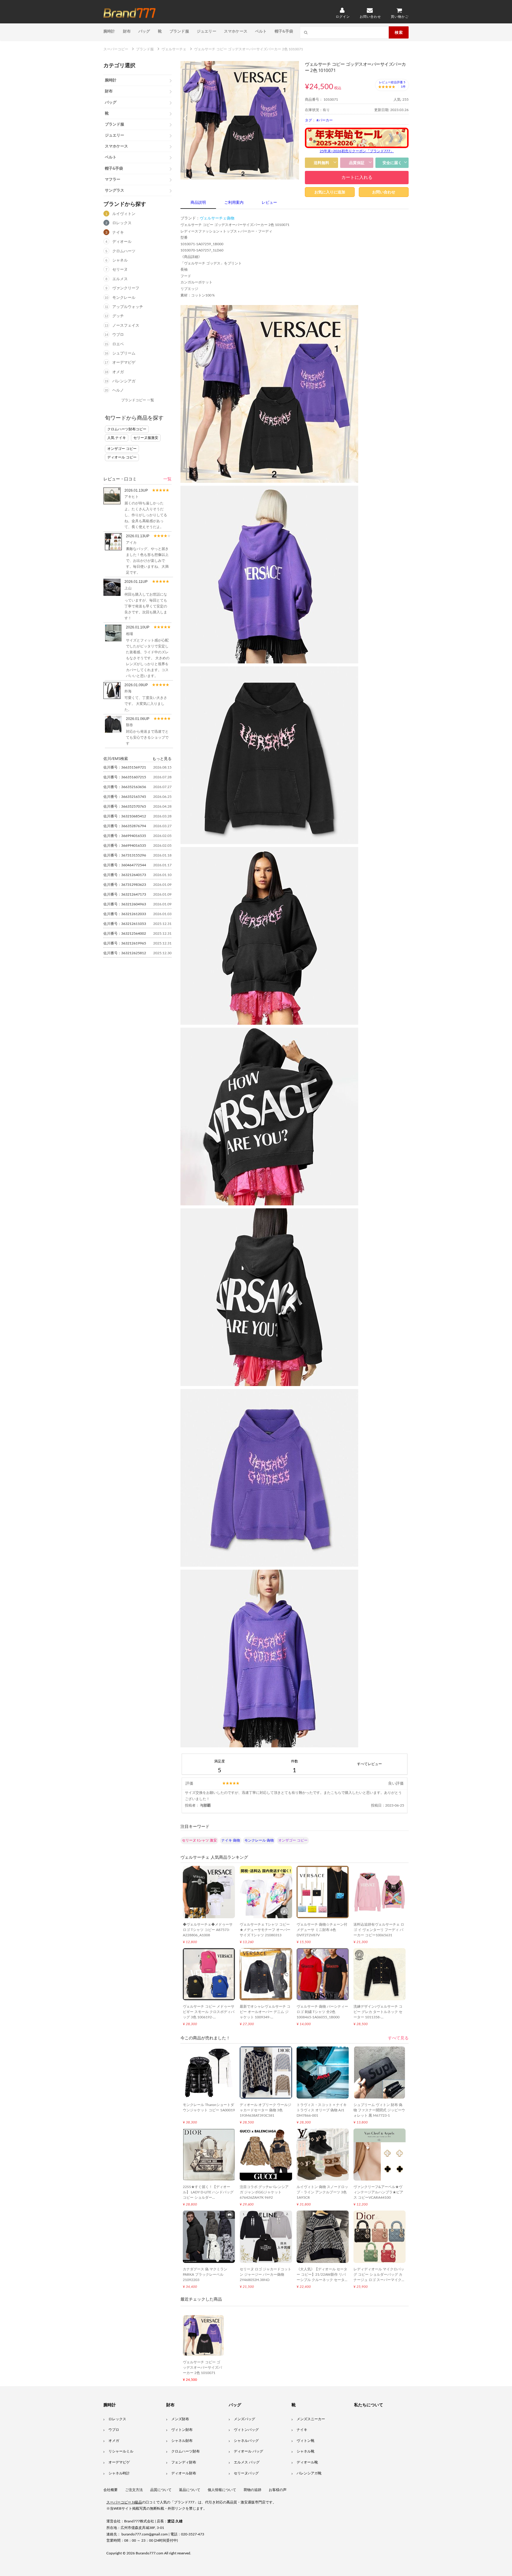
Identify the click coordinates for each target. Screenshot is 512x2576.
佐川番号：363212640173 (125, 875)
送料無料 (321, 163)
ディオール (122, 242)
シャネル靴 (305, 2451)
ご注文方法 (134, 2490)
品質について (161, 2490)
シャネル (120, 260)
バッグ (144, 31)
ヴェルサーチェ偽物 (217, 218)
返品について (190, 2490)
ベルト (261, 31)
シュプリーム (124, 353)
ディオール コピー (122, 457)
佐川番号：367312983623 (125, 885)
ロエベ (118, 344)
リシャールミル (121, 2451)
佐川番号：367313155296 (125, 855)
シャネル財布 (182, 2441)
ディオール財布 (184, 2473)
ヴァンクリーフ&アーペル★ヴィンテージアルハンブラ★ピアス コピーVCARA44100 (378, 2192)
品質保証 (357, 163)
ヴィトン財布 (182, 2430)
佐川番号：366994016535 (125, 836)
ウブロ (118, 335)
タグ (308, 120)
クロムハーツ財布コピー (127, 429)
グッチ (118, 316)
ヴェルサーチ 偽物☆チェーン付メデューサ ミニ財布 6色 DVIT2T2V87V (322, 1930)
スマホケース (236, 31)
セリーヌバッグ (246, 2473)
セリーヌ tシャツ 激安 (199, 1840)
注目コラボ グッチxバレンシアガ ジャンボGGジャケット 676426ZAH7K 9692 (264, 2192)
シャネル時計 (119, 2473)
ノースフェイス (126, 326)
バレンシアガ (124, 381)
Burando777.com (149, 2553)
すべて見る (398, 2038)
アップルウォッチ (128, 307)
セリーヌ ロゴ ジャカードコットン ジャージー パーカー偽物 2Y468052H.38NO (265, 2275)
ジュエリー (207, 31)
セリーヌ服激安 (146, 438)
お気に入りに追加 (330, 192)
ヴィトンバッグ (246, 2430)
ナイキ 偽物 (231, 1840)
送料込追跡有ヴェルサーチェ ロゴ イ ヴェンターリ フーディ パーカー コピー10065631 (379, 1930)
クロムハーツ (124, 251)
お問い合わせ (384, 192)
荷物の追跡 (252, 2490)
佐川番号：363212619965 (125, 943)
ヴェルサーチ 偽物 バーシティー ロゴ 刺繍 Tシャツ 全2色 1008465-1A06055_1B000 (322, 2012)
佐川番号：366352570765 (125, 806)
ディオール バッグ (248, 2451)
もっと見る (162, 758)
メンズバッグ (244, 2419)
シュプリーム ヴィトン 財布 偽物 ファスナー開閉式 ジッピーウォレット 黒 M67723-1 (379, 2110)
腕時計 (109, 31)
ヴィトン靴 (305, 2441)
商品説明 (198, 203)
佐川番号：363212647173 (125, 894)
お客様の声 (278, 2490)
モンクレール (124, 298)
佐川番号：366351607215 (125, 777)
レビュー (269, 203)
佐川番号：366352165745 (125, 797)
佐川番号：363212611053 (125, 924)
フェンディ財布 (184, 2462)
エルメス (120, 279)
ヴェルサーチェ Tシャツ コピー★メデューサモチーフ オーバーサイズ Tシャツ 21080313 (265, 1930)
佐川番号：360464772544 (125, 865)
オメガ (118, 372)
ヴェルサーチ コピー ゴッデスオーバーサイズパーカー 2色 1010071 (202, 2368)
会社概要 (111, 2490)
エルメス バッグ (247, 2462)
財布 (127, 31)
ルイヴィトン (124, 214)
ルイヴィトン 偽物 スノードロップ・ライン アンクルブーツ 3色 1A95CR (322, 2192)
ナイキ (118, 233)
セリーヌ (120, 270)
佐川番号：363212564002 (125, 933)
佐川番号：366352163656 (125, 787)
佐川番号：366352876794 (125, 826)
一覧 (167, 479)
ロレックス (122, 223)
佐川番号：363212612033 (125, 914)
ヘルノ (118, 390)
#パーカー (325, 120)
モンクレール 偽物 (259, 1840)
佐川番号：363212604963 (125, 904)
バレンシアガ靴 (309, 2473)
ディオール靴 (307, 2462)
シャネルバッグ (246, 2441)
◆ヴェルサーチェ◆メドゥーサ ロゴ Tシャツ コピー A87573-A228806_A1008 (208, 1930)
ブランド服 (179, 31)
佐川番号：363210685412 (125, 816)
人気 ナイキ (117, 438)
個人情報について (222, 2490)
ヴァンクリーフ (126, 288)
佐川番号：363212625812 (125, 953)
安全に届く (392, 163)
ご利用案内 (234, 203)
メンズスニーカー (311, 2419)
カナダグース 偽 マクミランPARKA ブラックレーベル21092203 (205, 2275)
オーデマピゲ (124, 363)
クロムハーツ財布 (185, 2451)
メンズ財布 (180, 2419)
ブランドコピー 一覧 (138, 400)
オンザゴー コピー (122, 449)
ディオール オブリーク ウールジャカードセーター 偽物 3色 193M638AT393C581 (265, 2110)
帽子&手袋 (284, 31)
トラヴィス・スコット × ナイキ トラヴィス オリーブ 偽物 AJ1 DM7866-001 (322, 2110)
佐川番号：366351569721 (125, 767)
